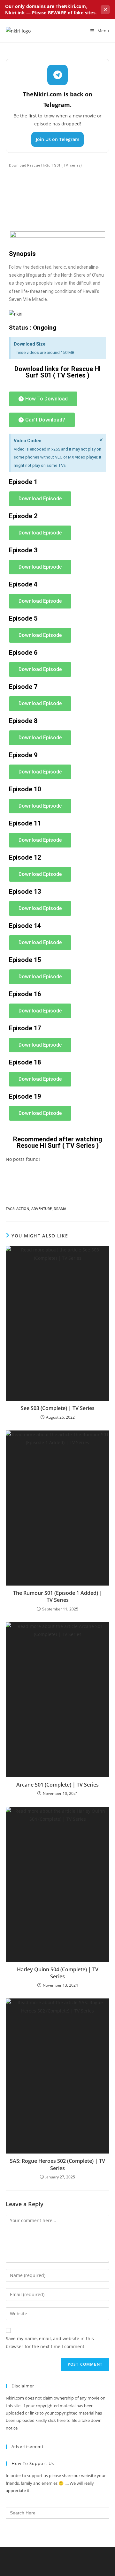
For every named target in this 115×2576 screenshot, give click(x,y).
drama (60, 1209)
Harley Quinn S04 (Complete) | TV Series (58, 1973)
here (61, 2420)
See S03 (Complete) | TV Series (58, 1408)
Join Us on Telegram (57, 139)
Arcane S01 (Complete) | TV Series (57, 1785)
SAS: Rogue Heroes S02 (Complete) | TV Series (57, 2164)
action (23, 1209)
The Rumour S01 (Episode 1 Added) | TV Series (58, 1596)
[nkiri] (16, 314)
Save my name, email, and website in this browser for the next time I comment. (50, 2342)
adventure (42, 1209)
